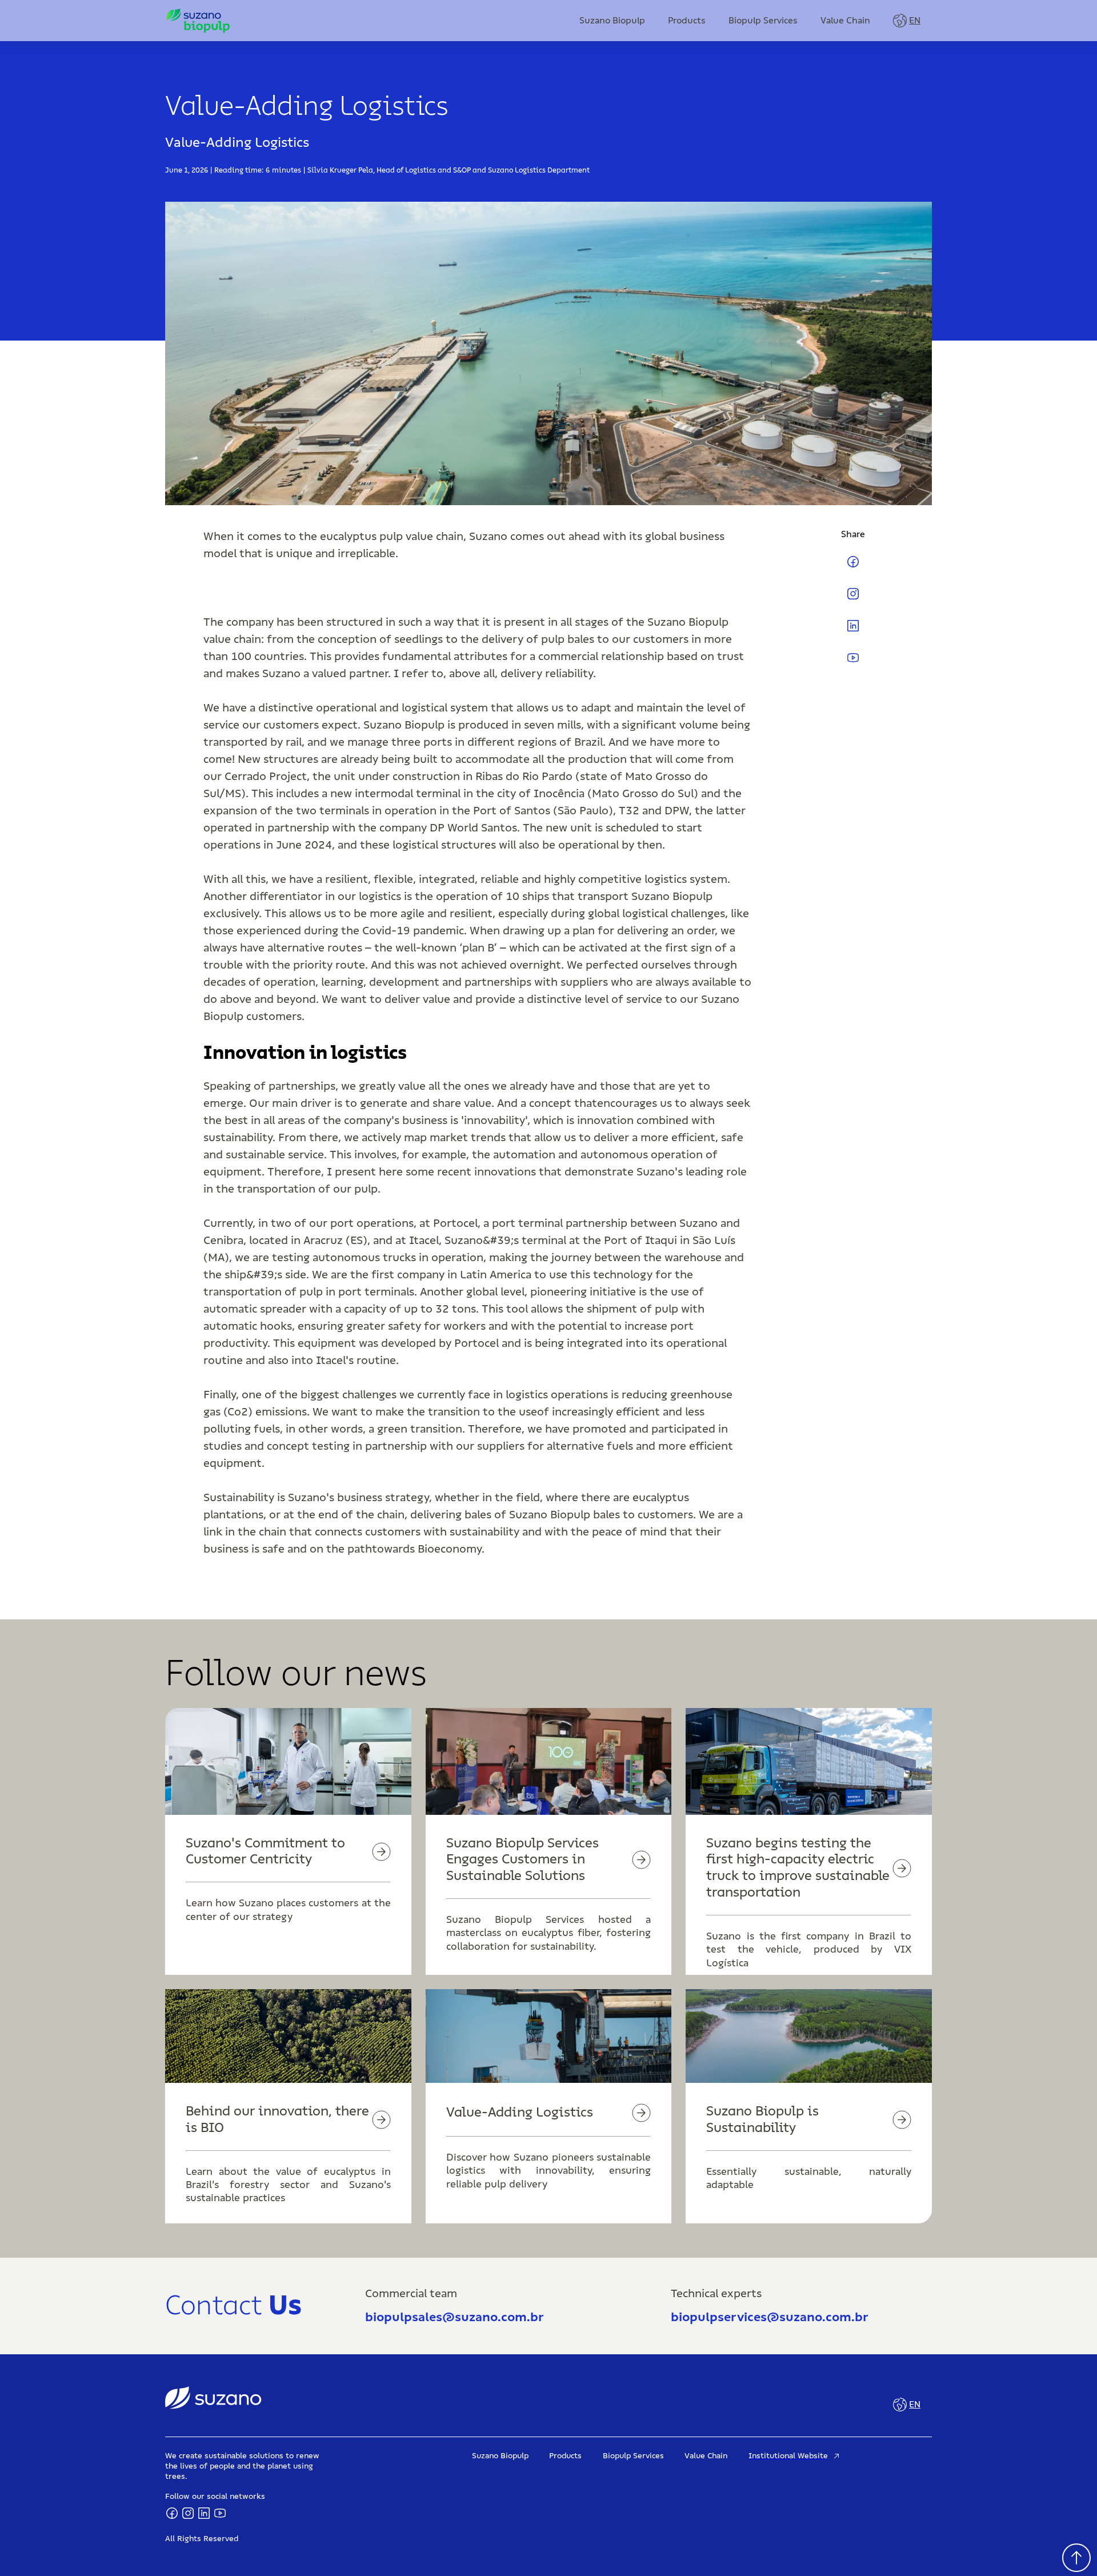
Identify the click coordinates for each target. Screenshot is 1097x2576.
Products (687, 21)
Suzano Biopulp (612, 21)
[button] (907, 21)
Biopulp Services (763, 21)
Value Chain (845, 21)
